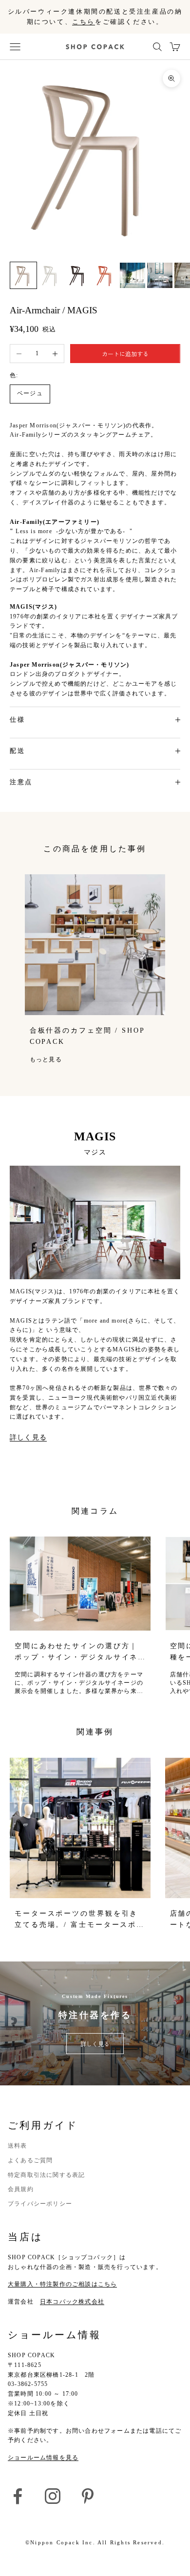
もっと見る (46, 1059)
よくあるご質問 (30, 2160)
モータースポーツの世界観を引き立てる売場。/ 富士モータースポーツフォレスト (80, 1920)
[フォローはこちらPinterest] (88, 2496)
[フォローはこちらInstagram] (53, 2496)
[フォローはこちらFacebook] (18, 2496)
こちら (84, 22)
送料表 (18, 2146)
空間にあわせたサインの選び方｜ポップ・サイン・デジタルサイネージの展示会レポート (76, 1652)
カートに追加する (125, 354)
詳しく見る (28, 1437)
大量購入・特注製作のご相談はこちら (62, 2284)
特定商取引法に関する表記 (46, 2175)
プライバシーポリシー (40, 2204)
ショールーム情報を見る (43, 2458)
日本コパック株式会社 (72, 2302)
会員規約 (21, 2189)
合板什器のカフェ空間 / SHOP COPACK (87, 1036)
